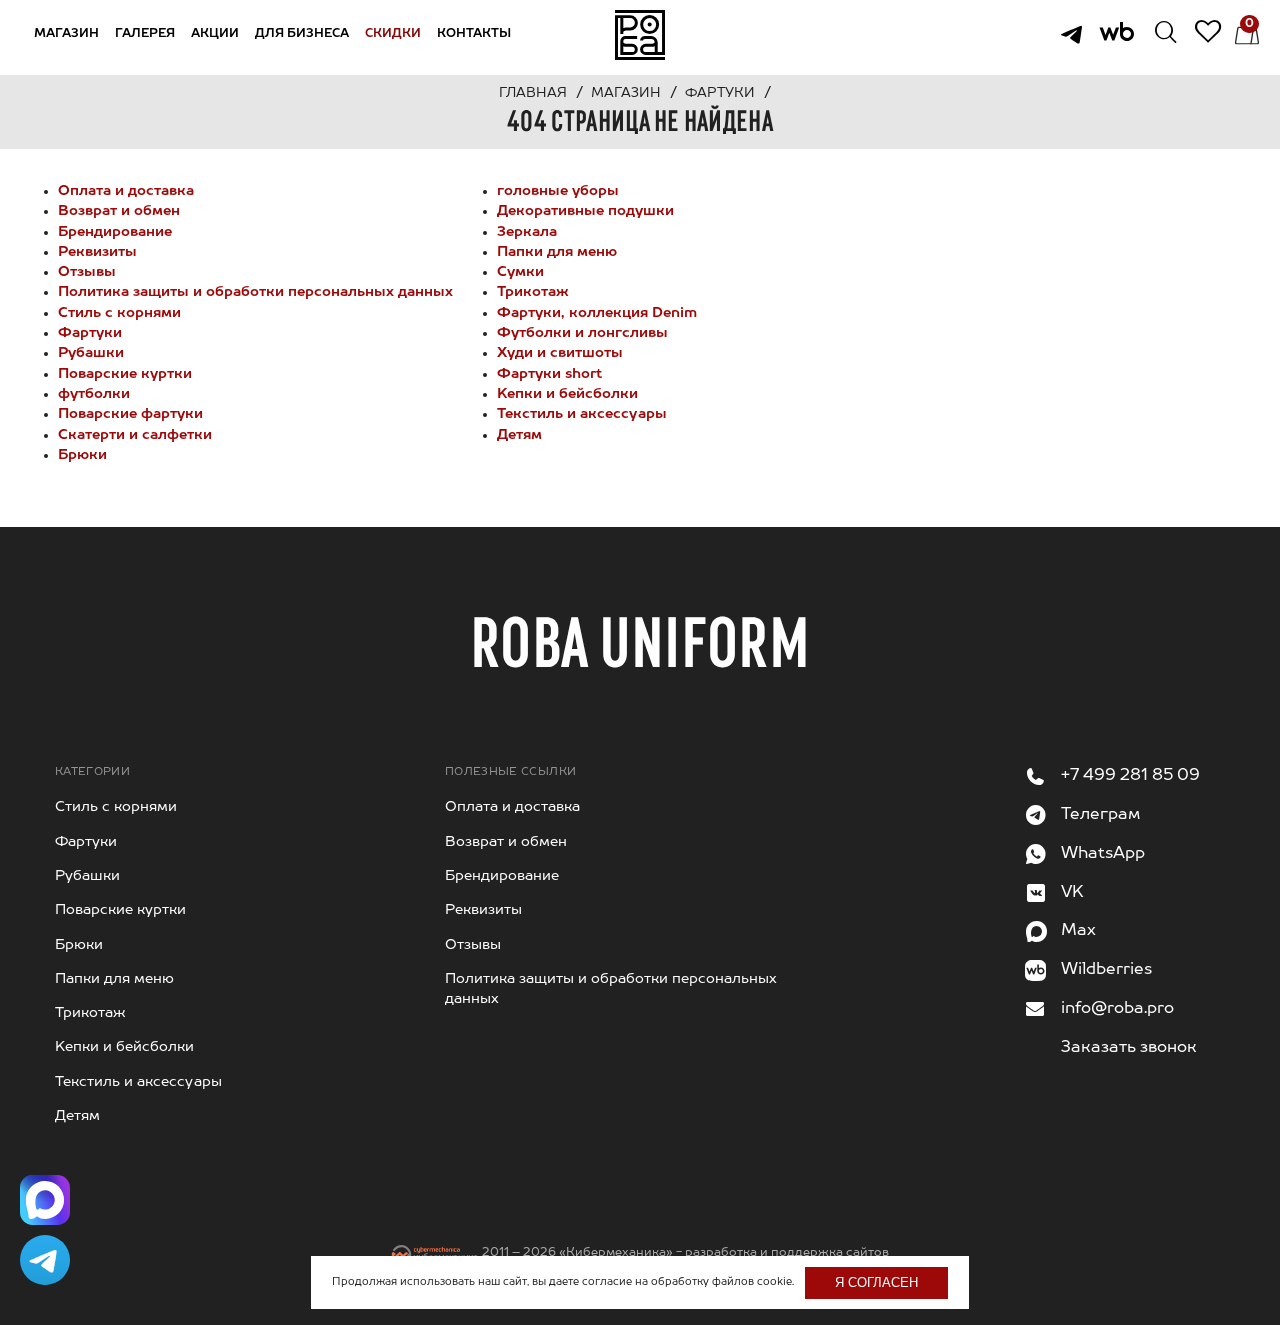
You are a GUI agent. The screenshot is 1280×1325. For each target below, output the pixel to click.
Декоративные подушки (585, 211)
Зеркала (527, 232)
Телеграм (1100, 815)
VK (1072, 893)
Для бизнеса (302, 34)
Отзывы (87, 272)
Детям (519, 435)
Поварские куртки (125, 374)
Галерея (145, 34)
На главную (640, 35)
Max (1078, 931)
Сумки (520, 272)
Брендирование (115, 232)
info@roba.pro (1117, 1009)
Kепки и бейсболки (567, 394)
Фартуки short (549, 374)
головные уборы (558, 191)
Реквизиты (97, 252)
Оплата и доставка (126, 191)
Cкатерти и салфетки (135, 435)
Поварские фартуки (130, 414)
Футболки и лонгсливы (582, 333)
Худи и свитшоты (560, 353)
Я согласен (876, 1282)
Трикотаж (533, 292)
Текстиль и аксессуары (582, 414)
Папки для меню (557, 252)
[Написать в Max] (45, 1200)
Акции (215, 34)
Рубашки (91, 353)
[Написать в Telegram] (45, 1260)
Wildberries (1106, 970)
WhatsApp (1103, 854)
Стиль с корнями (119, 313)
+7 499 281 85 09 (1130, 776)
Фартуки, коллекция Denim (597, 313)
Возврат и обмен (119, 211)
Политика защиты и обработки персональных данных (255, 292)
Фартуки (90, 333)
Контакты (474, 34)
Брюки (82, 455)
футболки (94, 394)
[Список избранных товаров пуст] (1194, 35)
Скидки (393, 34)
